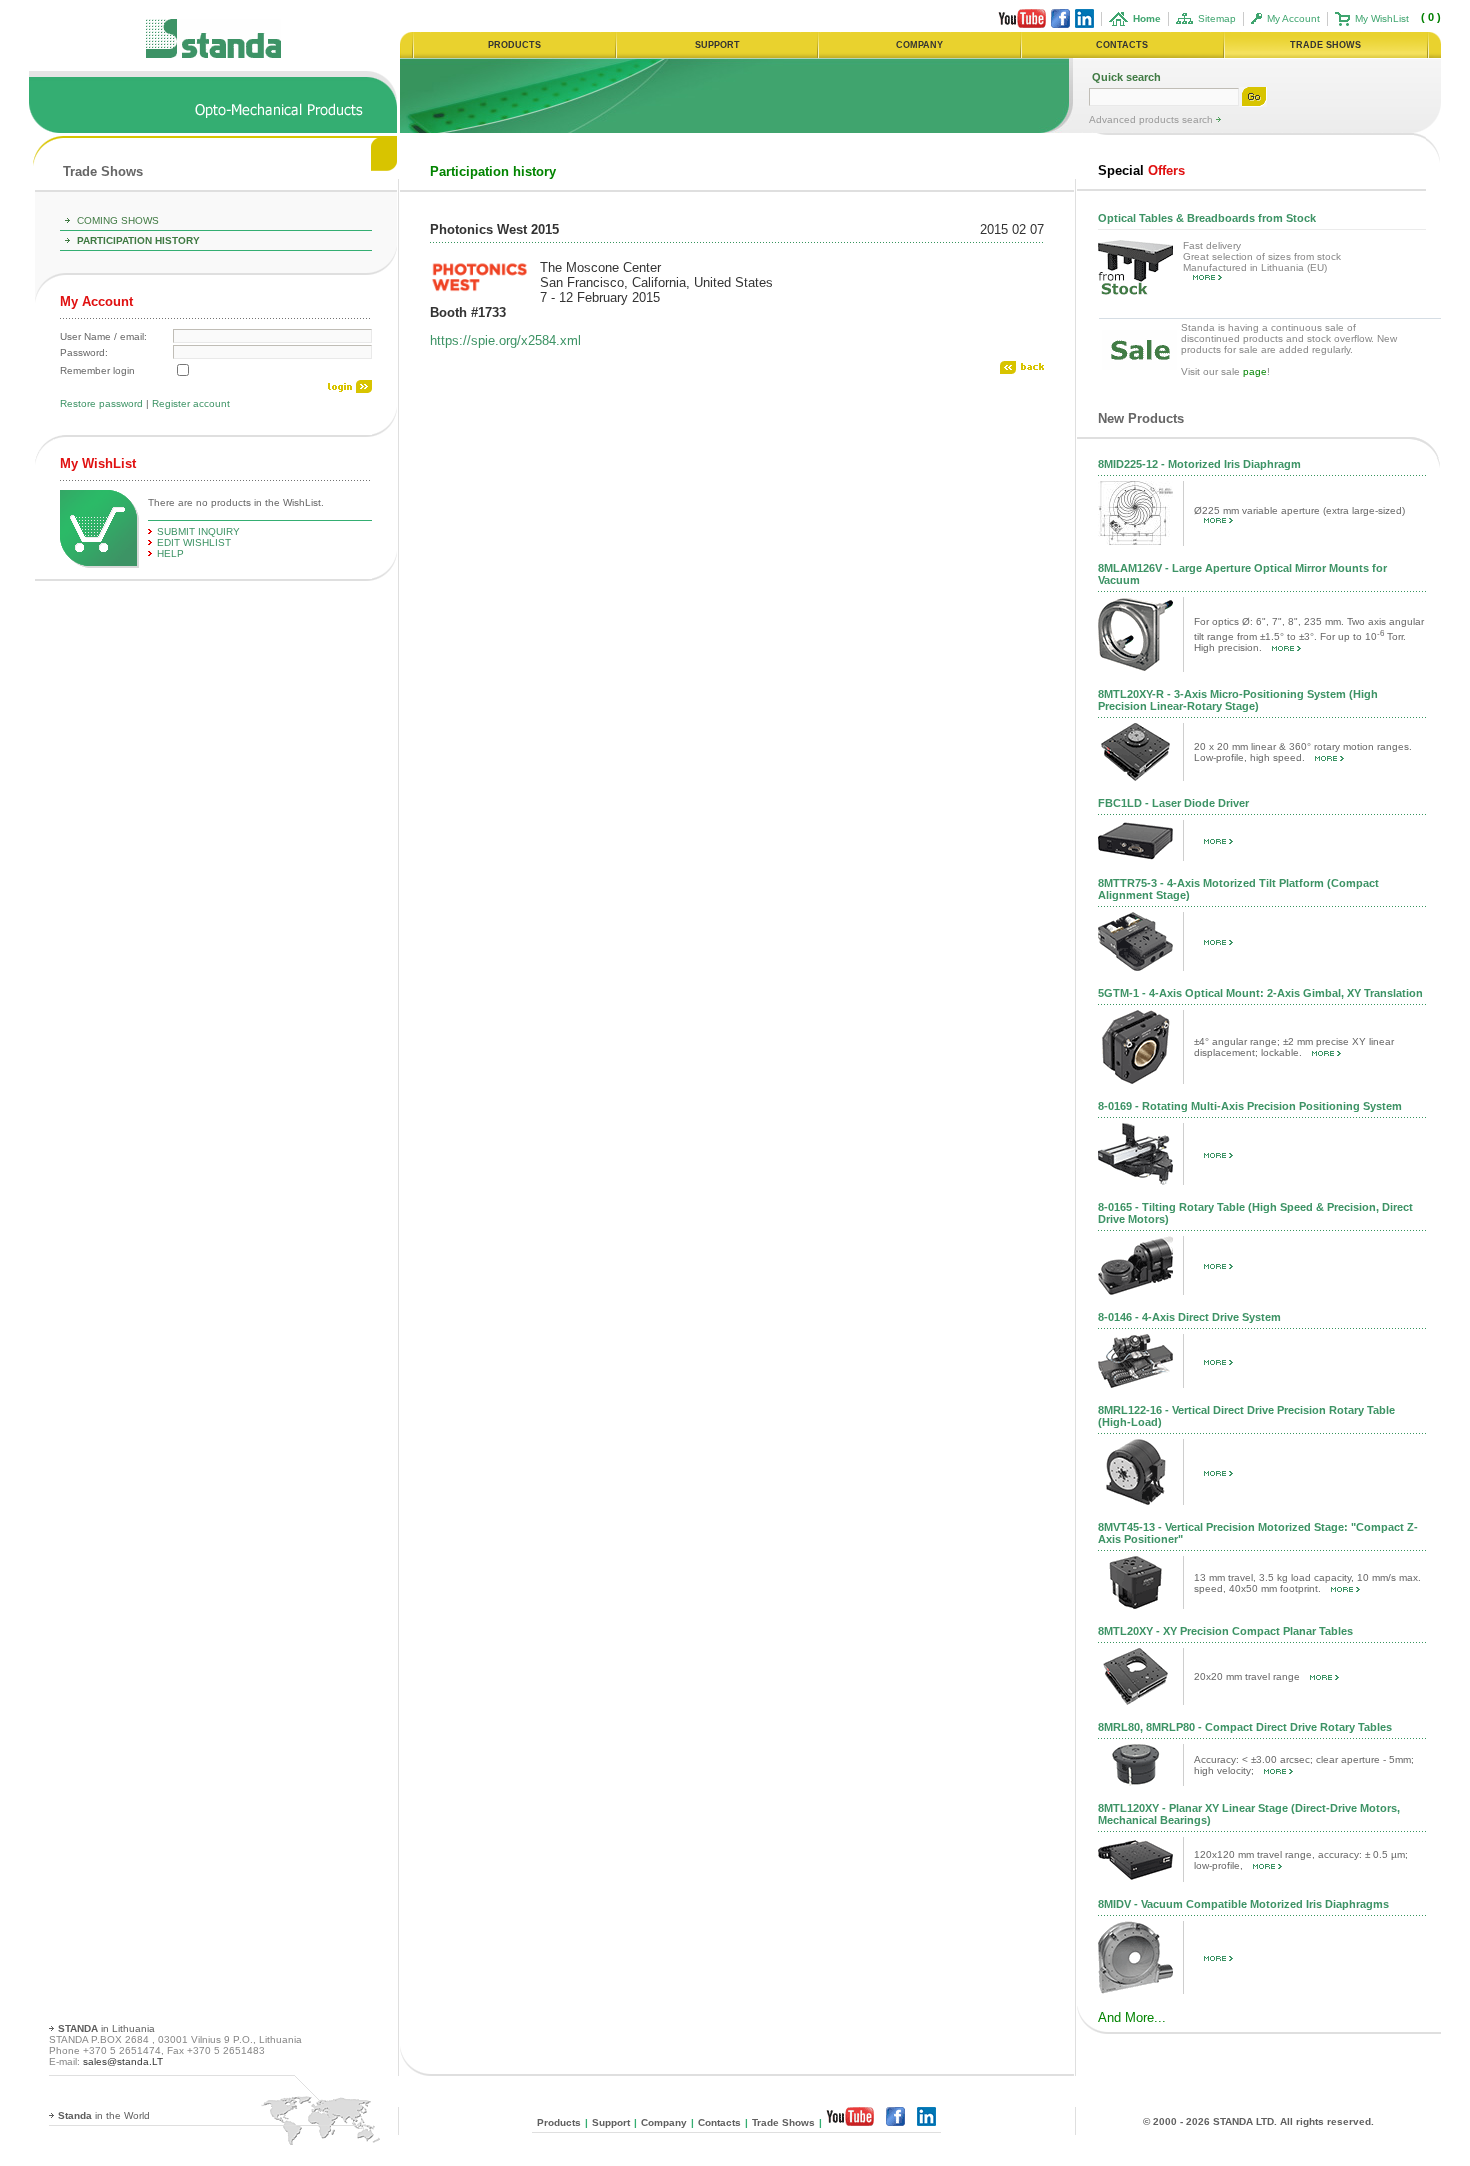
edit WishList (194, 542)
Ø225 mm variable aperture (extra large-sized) (1299, 510)
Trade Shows (103, 171)
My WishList (1382, 18)
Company (664, 2122)
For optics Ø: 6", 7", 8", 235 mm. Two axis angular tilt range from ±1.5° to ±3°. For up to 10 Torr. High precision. (1309, 634)
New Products (1141, 418)
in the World (104, 2115)
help (170, 553)
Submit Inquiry (198, 531)
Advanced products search (1152, 119)
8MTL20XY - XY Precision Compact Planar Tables (1225, 1631)
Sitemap (1217, 18)
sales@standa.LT (123, 2061)
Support (611, 2122)
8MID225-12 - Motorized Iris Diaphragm (1199, 464)
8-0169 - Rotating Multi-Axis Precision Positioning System (1250, 1106)
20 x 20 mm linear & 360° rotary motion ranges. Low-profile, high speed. (1303, 752)
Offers (1141, 170)
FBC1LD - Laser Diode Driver (1173, 803)
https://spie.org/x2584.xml (505, 340)
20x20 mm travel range (1247, 1676)
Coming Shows (118, 220)
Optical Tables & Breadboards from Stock (1207, 218)
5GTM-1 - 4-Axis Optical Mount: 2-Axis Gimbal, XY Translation (1260, 993)
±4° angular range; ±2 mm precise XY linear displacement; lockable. (1294, 1047)
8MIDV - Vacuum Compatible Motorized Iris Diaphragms (1243, 1904)
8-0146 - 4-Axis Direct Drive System (1189, 1317)
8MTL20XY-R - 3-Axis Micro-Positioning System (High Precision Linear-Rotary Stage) (1238, 700)
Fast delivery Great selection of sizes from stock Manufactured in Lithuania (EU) (1262, 256)
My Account (1293, 18)
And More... (1132, 2017)
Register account (191, 403)
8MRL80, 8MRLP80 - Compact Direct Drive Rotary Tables (1245, 1727)
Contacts (719, 2122)
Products (559, 2122)
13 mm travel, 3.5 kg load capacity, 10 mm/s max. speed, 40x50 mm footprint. (1307, 1583)
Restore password (101, 403)
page (1255, 371)
